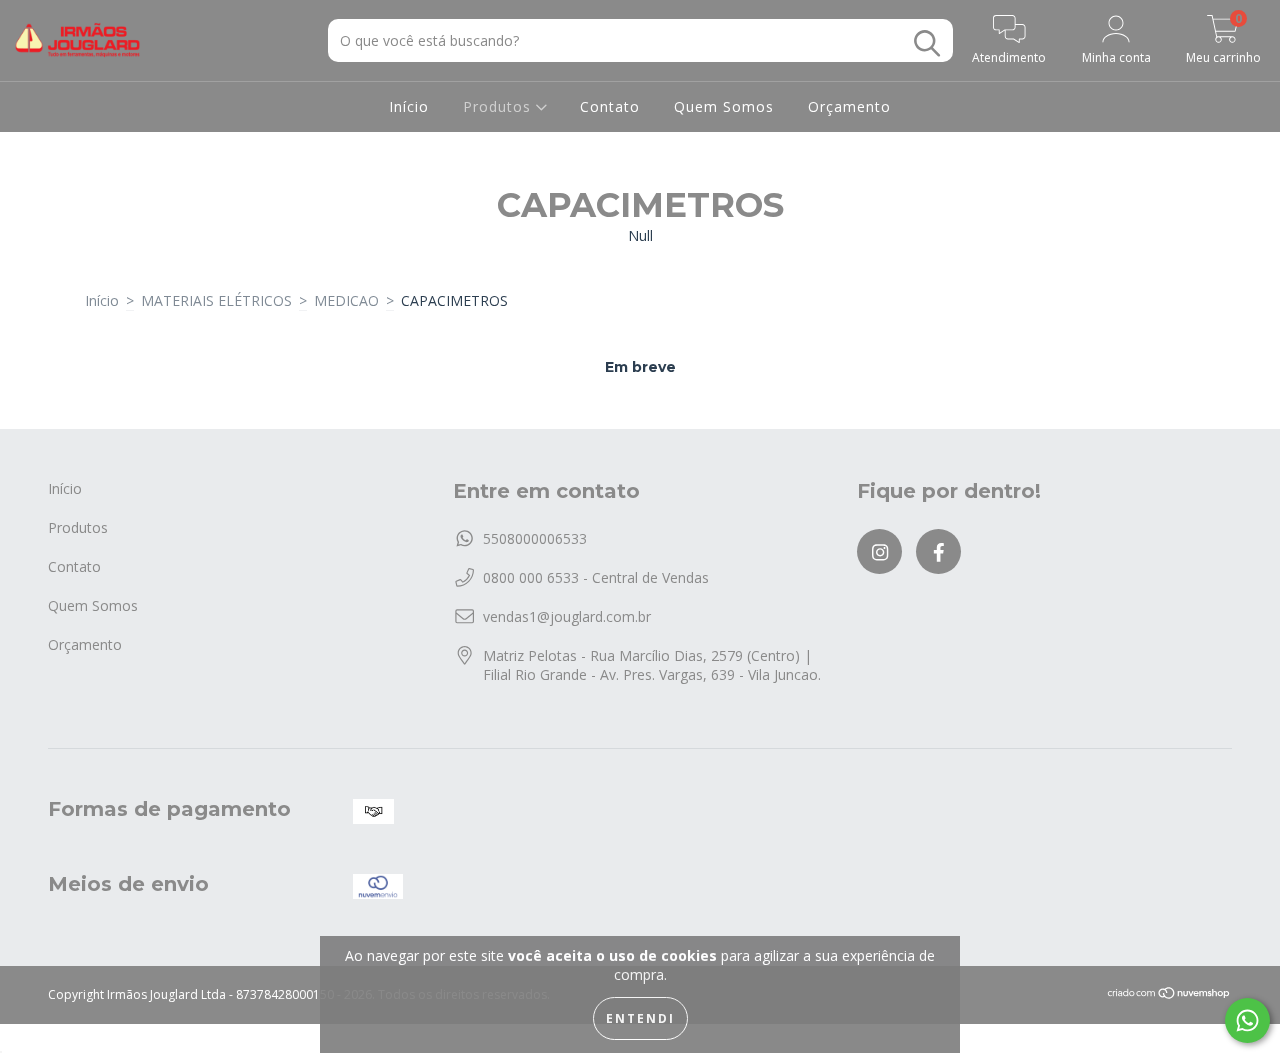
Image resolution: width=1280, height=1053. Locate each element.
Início (409, 106)
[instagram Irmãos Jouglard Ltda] (879, 551)
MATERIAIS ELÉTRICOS (216, 300)
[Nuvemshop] (1169, 995)
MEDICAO (346, 300)
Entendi (640, 1018)
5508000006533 (535, 538)
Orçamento (849, 106)
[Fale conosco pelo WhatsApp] (1247, 1020)
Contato (610, 106)
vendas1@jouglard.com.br (567, 616)
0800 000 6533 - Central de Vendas (596, 577)
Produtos (499, 106)
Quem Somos (724, 106)
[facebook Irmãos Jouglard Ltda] (938, 551)
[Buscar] (927, 43)
